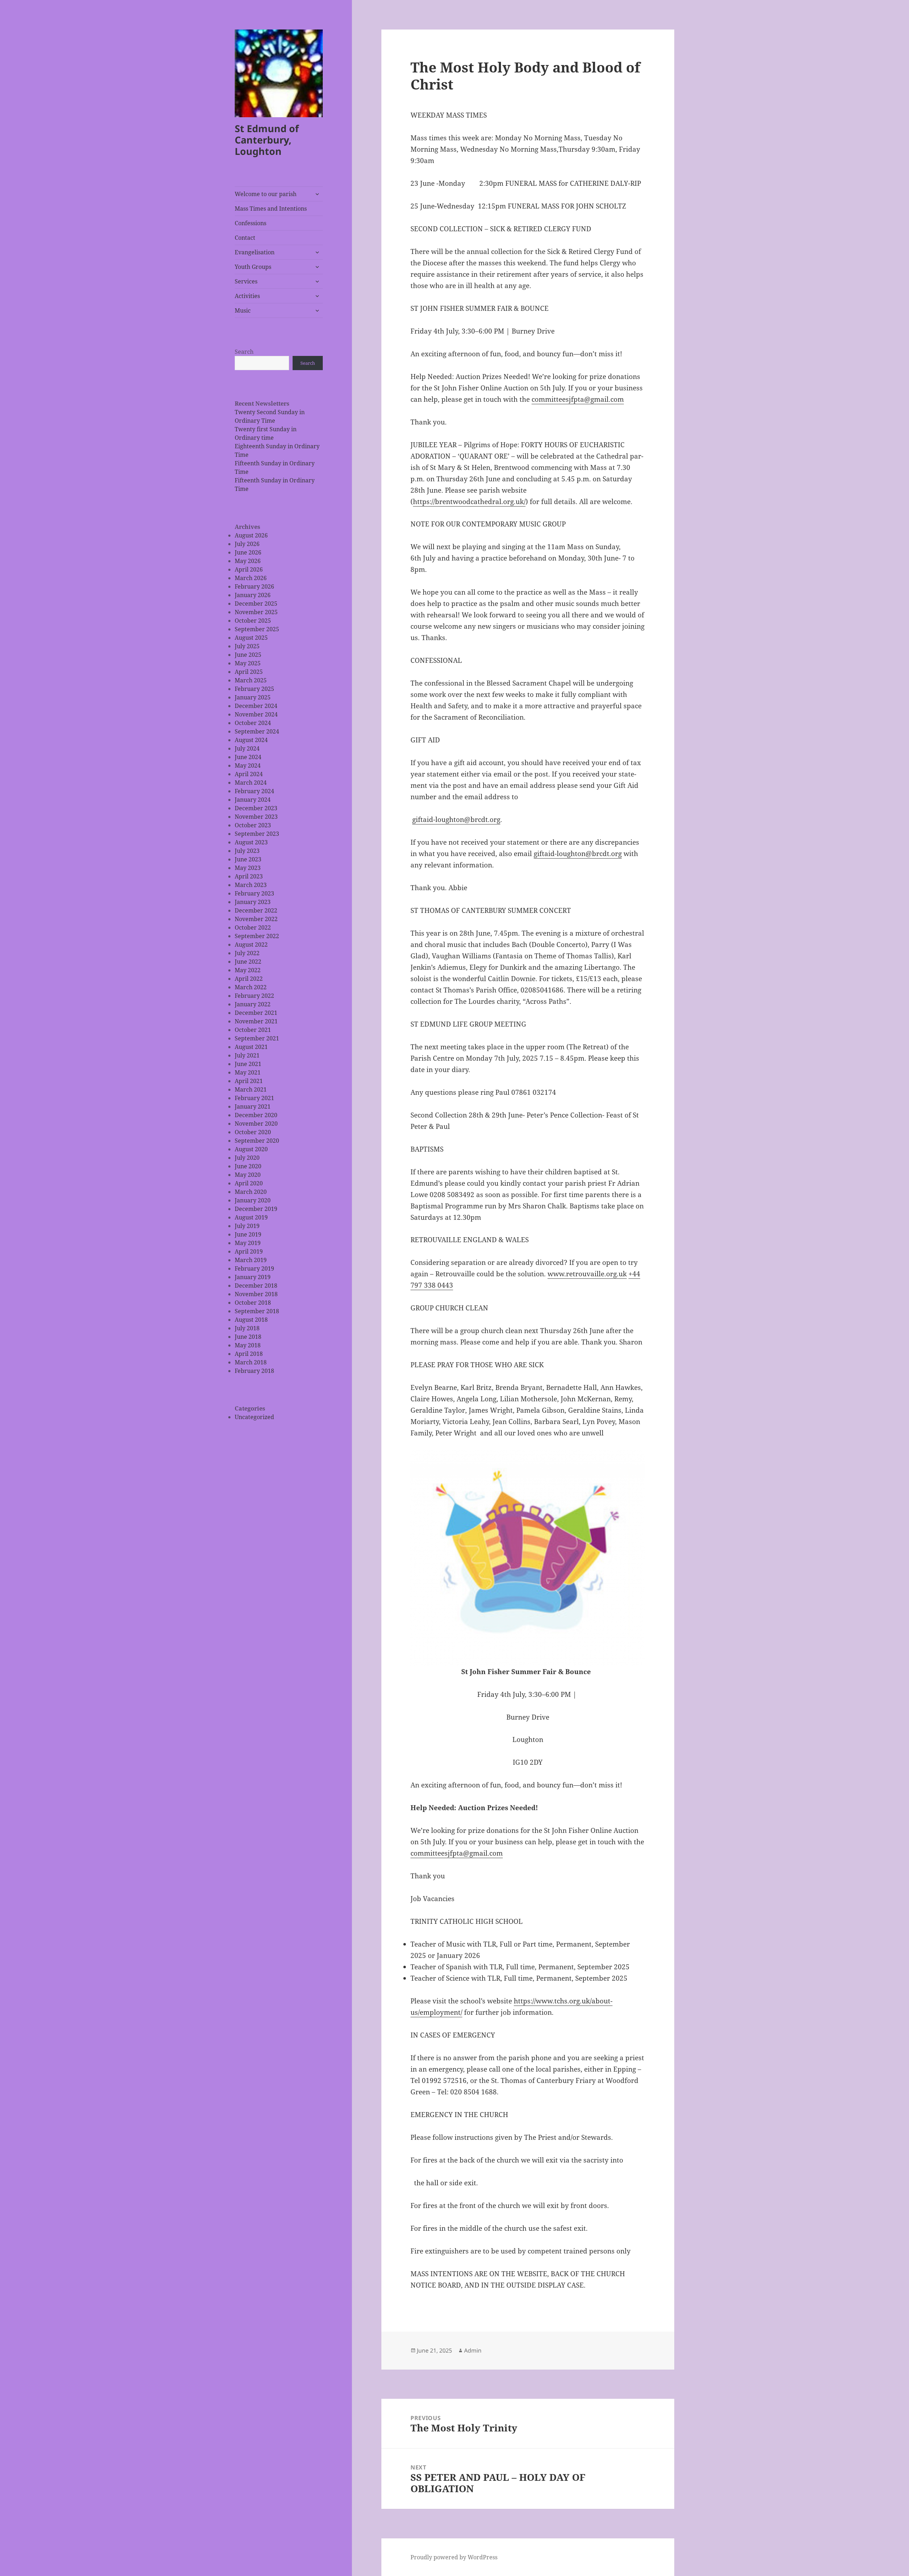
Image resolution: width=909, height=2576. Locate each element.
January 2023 (253, 902)
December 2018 (256, 1286)
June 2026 (248, 552)
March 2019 (251, 1260)
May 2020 (248, 1175)
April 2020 (249, 1183)
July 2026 (247, 544)
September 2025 (257, 629)
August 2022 (251, 945)
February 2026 (254, 586)
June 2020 (248, 1166)
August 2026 (251, 535)
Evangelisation (255, 252)
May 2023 (248, 868)
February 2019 (254, 1268)
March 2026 (251, 578)
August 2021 (251, 1047)
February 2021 (254, 1098)
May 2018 (248, 1345)
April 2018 (249, 1354)
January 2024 (253, 800)
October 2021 (253, 1030)
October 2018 (253, 1303)
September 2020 (257, 1141)
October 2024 (253, 723)
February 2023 (254, 893)
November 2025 (256, 612)
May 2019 (248, 1243)
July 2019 (247, 1226)
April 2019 (249, 1251)
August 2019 (251, 1217)
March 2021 (251, 1089)
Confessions (251, 223)
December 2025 (256, 604)
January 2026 (253, 595)
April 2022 (249, 979)
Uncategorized (254, 1417)
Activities (247, 296)
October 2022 (253, 927)
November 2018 (256, 1294)
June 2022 (248, 962)
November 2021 (256, 1021)
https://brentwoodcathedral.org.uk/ (469, 502)
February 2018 (254, 1371)
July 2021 (247, 1055)
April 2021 (249, 1081)
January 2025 (253, 697)
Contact (245, 238)
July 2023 (247, 851)
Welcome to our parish (266, 194)
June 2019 (248, 1234)
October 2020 (253, 1132)
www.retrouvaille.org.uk (587, 1274)
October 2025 (253, 621)
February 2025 (254, 689)
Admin (473, 2350)
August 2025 (251, 638)
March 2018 (251, 1362)
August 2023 (251, 842)
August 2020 (251, 1149)
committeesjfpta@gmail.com (578, 399)
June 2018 (248, 1337)
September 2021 (257, 1038)
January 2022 (253, 1004)
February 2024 (254, 791)
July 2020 (247, 1158)
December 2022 (256, 910)
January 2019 (253, 1277)
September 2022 (257, 936)
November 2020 (256, 1124)
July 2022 (247, 953)
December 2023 (256, 808)
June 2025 (248, 655)
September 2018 (257, 1311)
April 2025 (249, 672)
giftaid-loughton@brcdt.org (456, 819)
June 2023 (248, 859)
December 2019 (256, 1209)
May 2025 (248, 663)
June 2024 (248, 757)
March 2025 (251, 680)
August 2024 (251, 740)
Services (246, 281)
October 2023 (253, 825)
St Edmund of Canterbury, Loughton (267, 140)
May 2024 (248, 765)
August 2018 (251, 1320)
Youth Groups (253, 267)
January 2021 (253, 1106)
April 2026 (249, 569)
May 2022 (248, 970)
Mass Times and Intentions (271, 209)
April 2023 (249, 876)
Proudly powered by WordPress (454, 2557)
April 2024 (249, 774)
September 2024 (257, 731)
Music (243, 310)
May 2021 (248, 1072)
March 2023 (251, 885)
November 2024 (256, 714)
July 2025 (247, 646)
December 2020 (256, 1115)
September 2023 (257, 834)
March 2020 (251, 1192)
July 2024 (247, 748)
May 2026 (248, 561)
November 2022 (256, 919)
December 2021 (256, 1013)
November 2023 (256, 817)
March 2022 (251, 987)
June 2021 (248, 1064)
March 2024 (251, 783)
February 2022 (254, 996)
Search (244, 352)
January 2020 (253, 1200)
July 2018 (247, 1328)
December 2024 (256, 706)
